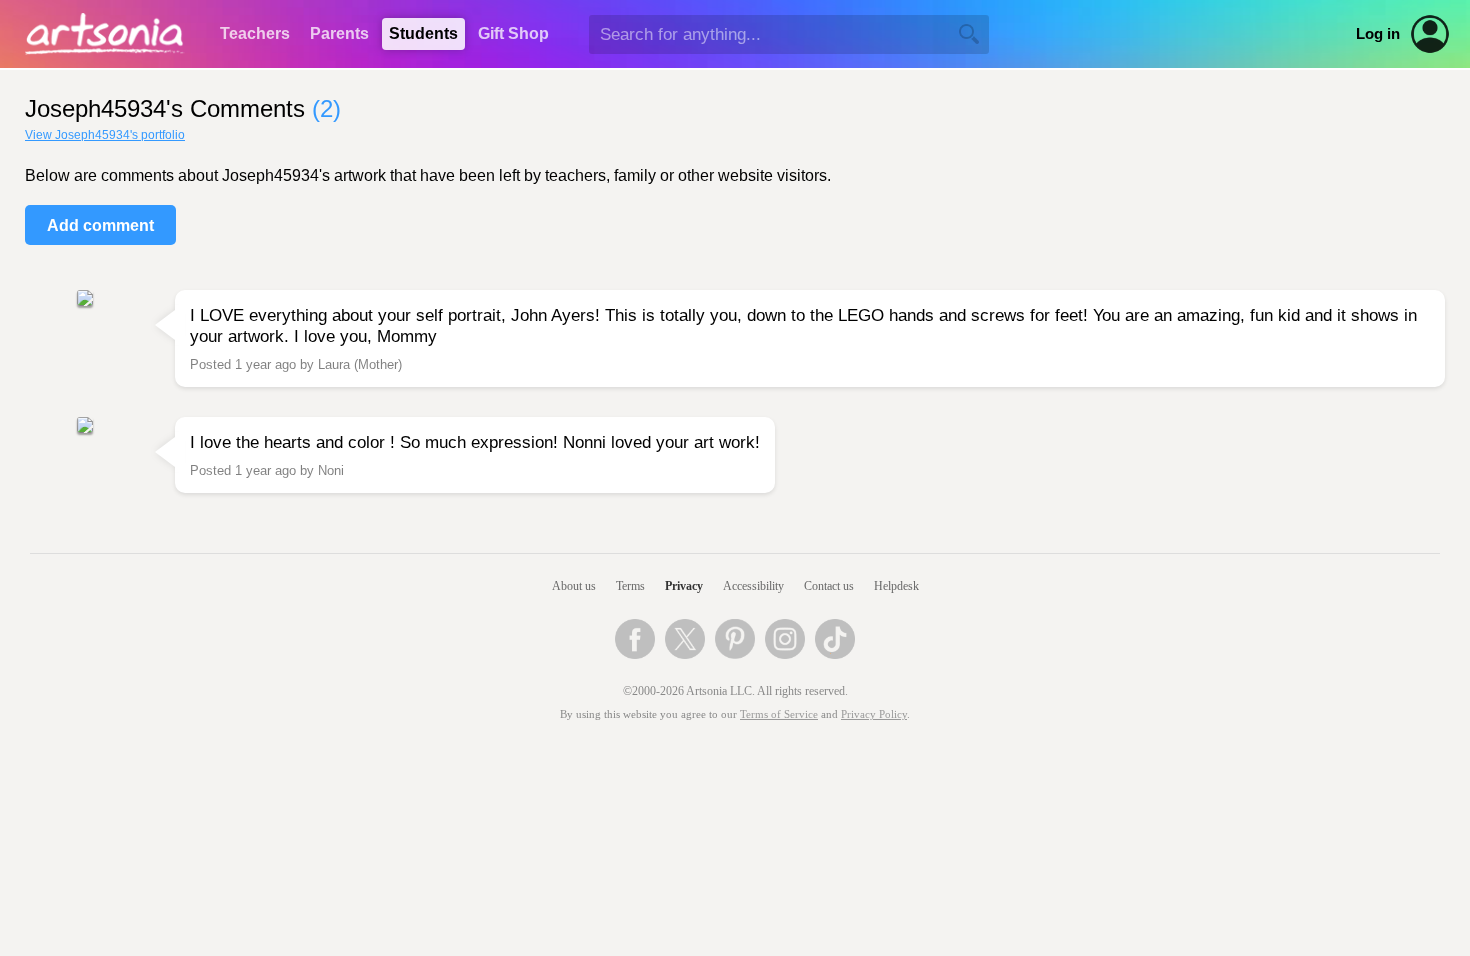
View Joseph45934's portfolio (105, 135)
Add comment (100, 225)
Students (423, 33)
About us (574, 586)
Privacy (684, 586)
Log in (1378, 34)
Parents (339, 33)
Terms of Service (779, 714)
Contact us (829, 586)
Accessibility (753, 586)
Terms (630, 586)
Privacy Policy (874, 714)
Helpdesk (896, 586)
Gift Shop (513, 33)
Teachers (255, 33)
